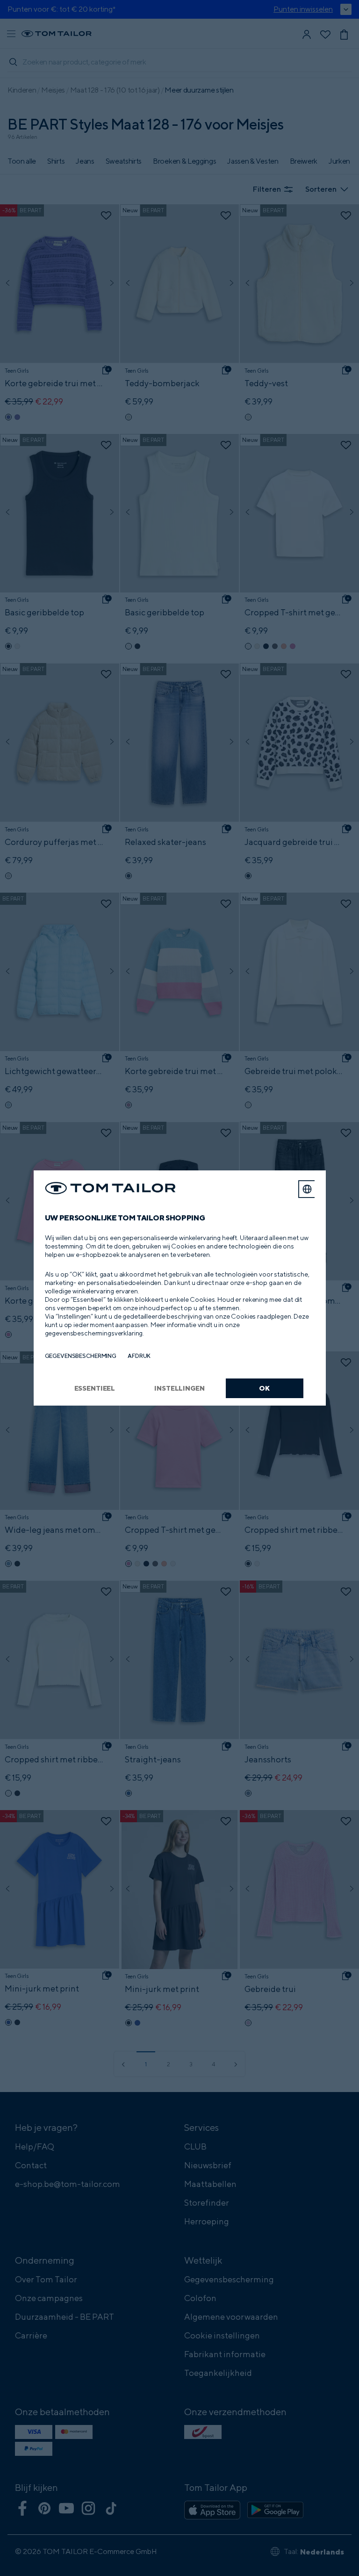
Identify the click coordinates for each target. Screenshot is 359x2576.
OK (264, 1388)
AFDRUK (139, 1356)
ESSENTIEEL (95, 1388)
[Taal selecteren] (307, 1189)
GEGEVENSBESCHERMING (81, 1356)
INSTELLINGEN (179, 1388)
